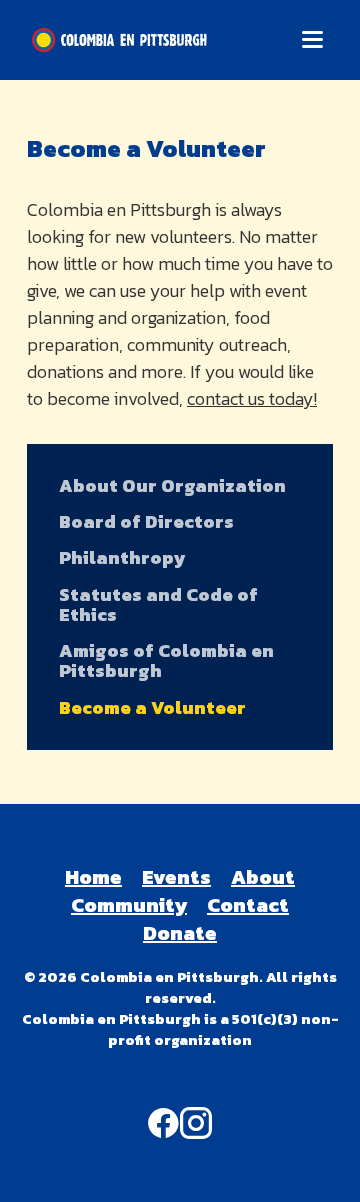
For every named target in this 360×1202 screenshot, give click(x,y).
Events (176, 877)
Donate (180, 933)
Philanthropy (122, 558)
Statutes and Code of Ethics (158, 605)
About (263, 877)
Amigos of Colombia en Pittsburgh (166, 661)
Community (129, 905)
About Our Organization (172, 486)
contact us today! (252, 398)
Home (93, 877)
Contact (248, 905)
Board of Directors (146, 522)
